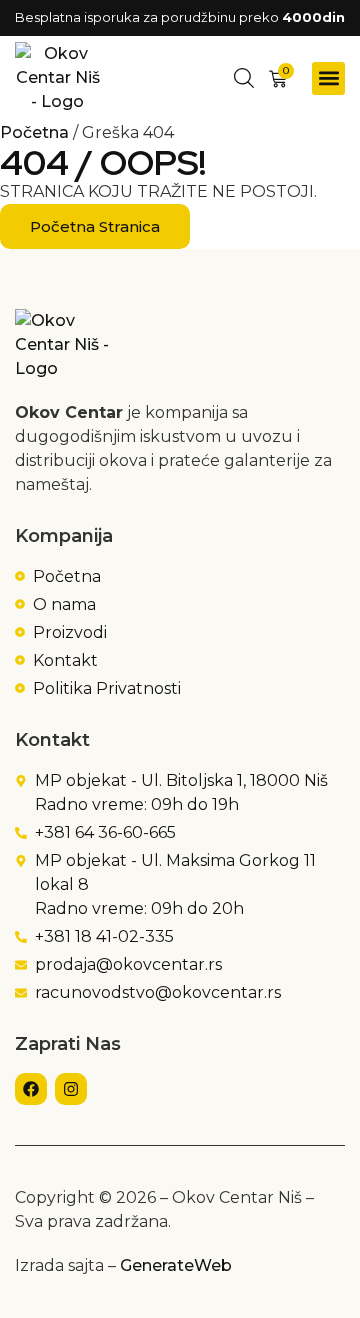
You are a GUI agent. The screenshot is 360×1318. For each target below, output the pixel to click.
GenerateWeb (176, 1265)
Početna (34, 132)
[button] (328, 78)
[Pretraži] (244, 78)
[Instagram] (71, 1089)
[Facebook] (31, 1089)
